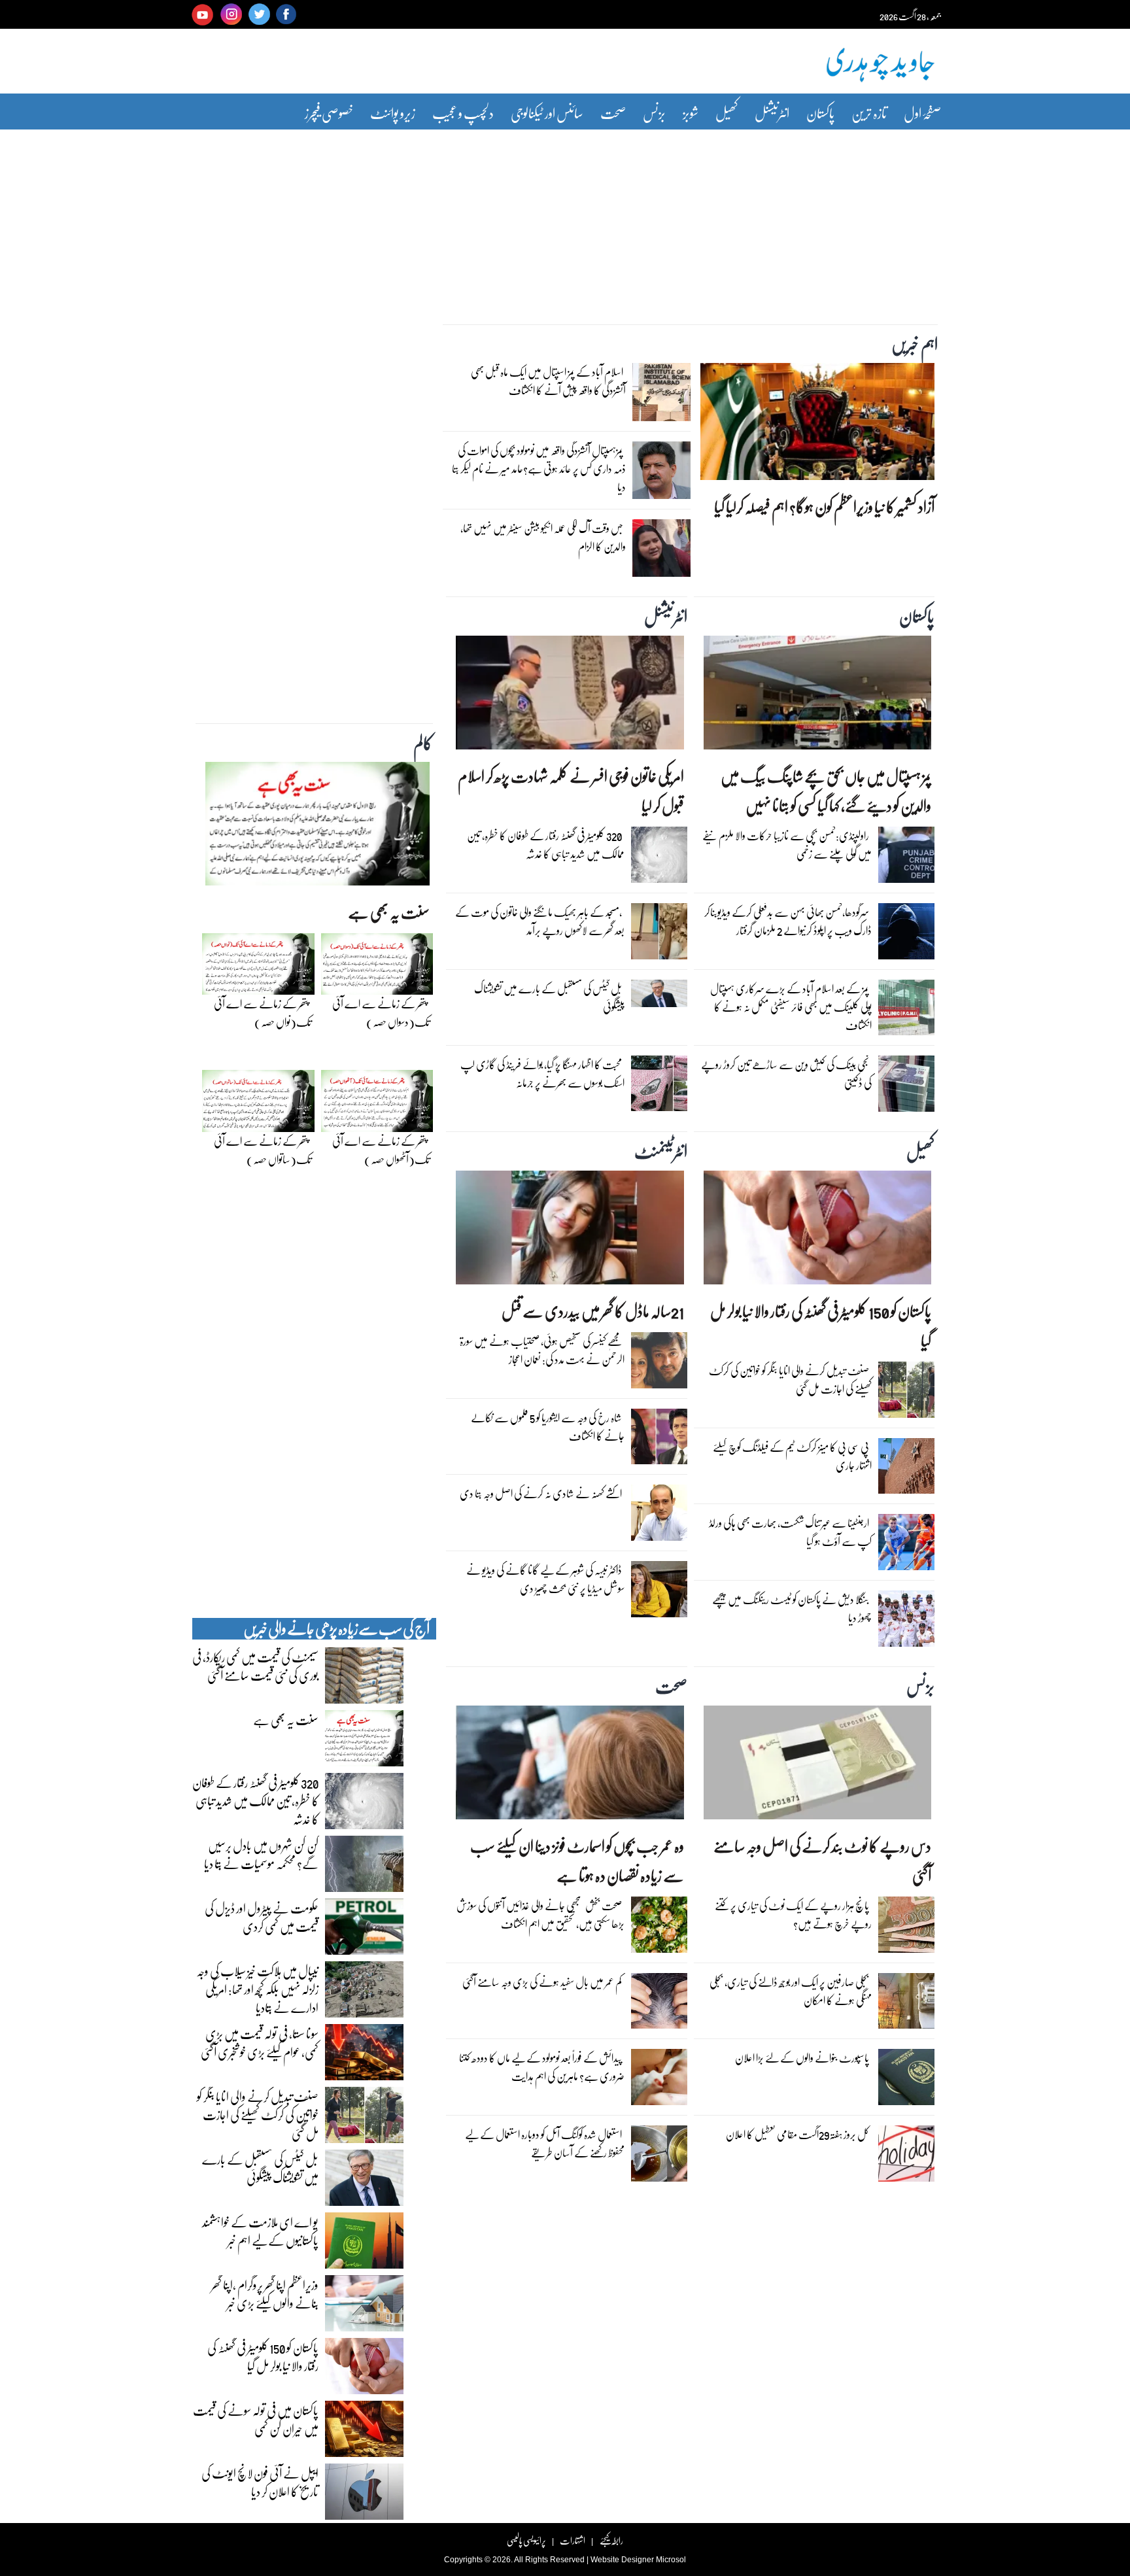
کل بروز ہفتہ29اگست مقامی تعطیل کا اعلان (797, 2134)
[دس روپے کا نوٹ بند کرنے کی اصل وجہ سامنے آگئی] (817, 1766)
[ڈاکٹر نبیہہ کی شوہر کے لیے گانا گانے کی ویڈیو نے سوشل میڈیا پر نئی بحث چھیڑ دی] (659, 1592)
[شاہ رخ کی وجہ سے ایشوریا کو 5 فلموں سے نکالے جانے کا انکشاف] (659, 1440)
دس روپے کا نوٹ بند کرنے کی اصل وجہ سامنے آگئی (822, 1861)
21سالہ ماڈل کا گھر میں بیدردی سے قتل (593, 1311)
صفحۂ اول (922, 113)
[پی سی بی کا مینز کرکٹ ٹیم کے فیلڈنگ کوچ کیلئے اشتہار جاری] (906, 1469)
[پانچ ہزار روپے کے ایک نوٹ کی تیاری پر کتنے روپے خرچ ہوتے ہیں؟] (906, 1928)
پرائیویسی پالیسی (526, 2540)
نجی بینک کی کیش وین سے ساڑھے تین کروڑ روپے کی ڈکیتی (786, 1073)
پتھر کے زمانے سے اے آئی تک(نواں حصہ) (263, 1013)
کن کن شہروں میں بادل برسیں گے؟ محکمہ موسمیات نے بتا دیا (261, 1854)
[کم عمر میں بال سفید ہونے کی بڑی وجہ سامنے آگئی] (659, 2004)
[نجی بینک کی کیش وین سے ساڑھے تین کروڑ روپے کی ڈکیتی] (906, 1087)
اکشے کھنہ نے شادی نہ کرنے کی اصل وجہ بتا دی (541, 1493)
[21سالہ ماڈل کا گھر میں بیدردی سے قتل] (570, 1231)
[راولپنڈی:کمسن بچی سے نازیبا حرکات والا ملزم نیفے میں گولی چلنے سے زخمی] (906, 858)
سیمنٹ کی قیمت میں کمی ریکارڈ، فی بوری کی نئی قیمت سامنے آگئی (255, 1666)
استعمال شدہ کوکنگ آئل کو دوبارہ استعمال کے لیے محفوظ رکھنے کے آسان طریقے (545, 2143)
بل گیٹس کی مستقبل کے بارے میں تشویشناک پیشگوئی (549, 998)
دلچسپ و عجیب (463, 113)
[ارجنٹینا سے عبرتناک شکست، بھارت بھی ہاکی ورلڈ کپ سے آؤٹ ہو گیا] (906, 1545)
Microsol (671, 2560)
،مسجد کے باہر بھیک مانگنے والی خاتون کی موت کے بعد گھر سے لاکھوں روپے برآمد (540, 921)
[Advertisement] (565, 218)
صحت (613, 113)
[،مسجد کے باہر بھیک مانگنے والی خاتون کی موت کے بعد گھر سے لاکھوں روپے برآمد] (659, 935)
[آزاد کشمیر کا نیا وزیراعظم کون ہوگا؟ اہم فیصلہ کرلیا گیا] (817, 425)
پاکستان (820, 113)
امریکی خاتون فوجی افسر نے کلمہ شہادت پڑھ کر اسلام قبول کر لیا (571, 791)
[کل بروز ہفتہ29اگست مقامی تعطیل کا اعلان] (906, 2157)
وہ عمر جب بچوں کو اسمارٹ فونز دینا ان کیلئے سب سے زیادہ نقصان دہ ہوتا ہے (577, 1861)
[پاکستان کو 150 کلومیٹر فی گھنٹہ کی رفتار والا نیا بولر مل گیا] (817, 1231)
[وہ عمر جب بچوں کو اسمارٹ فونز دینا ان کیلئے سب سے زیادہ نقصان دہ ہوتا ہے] (570, 1766)
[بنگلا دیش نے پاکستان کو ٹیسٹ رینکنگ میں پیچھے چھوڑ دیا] (906, 1622)
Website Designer (622, 2560)
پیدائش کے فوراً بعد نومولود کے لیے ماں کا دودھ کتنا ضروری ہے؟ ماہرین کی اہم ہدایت (542, 2067)
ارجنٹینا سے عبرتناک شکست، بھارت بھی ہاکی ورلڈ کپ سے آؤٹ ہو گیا (790, 1532)
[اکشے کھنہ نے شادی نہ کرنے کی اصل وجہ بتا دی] (659, 1516)
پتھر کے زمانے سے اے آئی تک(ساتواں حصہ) (263, 1150)
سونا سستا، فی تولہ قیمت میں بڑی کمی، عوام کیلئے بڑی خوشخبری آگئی (260, 2042)
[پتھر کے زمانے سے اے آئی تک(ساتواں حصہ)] (258, 1105)
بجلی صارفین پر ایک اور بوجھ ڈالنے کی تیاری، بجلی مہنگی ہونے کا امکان (791, 1991)
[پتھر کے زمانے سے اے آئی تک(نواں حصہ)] (258, 967)
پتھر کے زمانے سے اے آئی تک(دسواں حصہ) (381, 1013)
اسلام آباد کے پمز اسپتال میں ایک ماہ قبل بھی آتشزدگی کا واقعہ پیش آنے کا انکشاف (548, 381)
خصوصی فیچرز (329, 113)
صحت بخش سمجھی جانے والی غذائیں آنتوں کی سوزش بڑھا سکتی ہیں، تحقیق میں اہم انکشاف (540, 1915)
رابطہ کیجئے (611, 2540)
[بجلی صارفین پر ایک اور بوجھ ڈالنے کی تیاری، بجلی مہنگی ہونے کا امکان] (906, 2004)
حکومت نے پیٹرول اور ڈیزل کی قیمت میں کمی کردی (262, 1917)
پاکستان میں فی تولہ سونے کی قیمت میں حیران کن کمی (256, 2419)
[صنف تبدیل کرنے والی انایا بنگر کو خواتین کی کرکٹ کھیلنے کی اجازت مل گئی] (906, 1393)
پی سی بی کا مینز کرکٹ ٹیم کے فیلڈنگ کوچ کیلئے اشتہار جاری (792, 1456)
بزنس (654, 113)
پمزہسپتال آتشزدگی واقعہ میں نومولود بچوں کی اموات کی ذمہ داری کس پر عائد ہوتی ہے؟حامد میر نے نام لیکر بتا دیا (539, 469)
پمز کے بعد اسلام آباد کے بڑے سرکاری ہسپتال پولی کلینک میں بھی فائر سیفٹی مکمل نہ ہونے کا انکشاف (791, 1007)
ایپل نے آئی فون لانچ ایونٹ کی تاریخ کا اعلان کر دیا (260, 2482)
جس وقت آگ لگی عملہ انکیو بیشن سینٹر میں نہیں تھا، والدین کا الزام (543, 537)
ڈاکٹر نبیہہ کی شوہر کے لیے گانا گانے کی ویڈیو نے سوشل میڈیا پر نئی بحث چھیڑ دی (545, 1579)
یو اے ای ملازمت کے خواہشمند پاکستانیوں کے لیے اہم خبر (260, 2231)
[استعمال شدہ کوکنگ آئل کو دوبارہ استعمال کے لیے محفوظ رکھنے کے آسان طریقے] (659, 2157)
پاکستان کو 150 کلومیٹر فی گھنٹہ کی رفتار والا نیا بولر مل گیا (821, 1326)
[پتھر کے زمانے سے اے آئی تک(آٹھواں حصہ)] (377, 1105)
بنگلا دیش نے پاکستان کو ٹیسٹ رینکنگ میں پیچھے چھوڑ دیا (792, 1608)
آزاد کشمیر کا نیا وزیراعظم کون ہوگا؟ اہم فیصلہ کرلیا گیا (824, 507)
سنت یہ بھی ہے (389, 912)
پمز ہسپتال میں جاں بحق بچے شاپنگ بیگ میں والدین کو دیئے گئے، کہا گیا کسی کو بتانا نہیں (826, 791)
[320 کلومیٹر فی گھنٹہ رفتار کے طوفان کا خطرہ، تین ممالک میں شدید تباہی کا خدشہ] (659, 858)
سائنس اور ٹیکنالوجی (547, 113)
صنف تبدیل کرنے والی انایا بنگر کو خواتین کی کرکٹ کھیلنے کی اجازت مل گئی (790, 1380)
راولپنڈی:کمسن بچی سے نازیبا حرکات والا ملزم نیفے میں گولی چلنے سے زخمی (787, 845)
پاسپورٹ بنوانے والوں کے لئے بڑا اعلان (802, 2058)
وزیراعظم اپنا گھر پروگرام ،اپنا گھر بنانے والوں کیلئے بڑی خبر (265, 2293)
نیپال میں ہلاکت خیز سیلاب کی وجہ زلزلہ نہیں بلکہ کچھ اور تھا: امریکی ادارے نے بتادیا (257, 1989)
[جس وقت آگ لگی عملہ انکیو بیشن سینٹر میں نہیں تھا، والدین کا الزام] (661, 551)
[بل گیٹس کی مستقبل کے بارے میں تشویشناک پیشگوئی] (659, 997)
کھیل (727, 113)
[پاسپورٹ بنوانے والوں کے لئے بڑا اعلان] (906, 2080)
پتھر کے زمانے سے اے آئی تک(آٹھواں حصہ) (381, 1150)
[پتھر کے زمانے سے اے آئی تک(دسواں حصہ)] (377, 967)
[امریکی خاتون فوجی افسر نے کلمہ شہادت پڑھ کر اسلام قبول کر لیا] (570, 696)
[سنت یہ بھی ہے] (317, 827)
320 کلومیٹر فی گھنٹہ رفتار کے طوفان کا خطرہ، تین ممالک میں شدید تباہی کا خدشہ (546, 845)
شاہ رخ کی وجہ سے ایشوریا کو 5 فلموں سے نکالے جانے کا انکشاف (548, 1427)
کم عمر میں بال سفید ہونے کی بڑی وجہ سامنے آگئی (542, 1982)
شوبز (691, 113)
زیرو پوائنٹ (393, 113)
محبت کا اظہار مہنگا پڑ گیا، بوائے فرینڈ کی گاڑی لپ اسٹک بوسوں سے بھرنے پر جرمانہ (542, 1073)
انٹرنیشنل (772, 113)
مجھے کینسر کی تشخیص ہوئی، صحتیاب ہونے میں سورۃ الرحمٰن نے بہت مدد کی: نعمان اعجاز (542, 1350)
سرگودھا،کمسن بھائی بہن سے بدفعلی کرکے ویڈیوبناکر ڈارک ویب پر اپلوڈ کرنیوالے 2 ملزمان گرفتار (788, 921)
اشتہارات (573, 2540)
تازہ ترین (869, 113)
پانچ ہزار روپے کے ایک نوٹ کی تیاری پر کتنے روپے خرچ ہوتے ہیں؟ (793, 1915)
